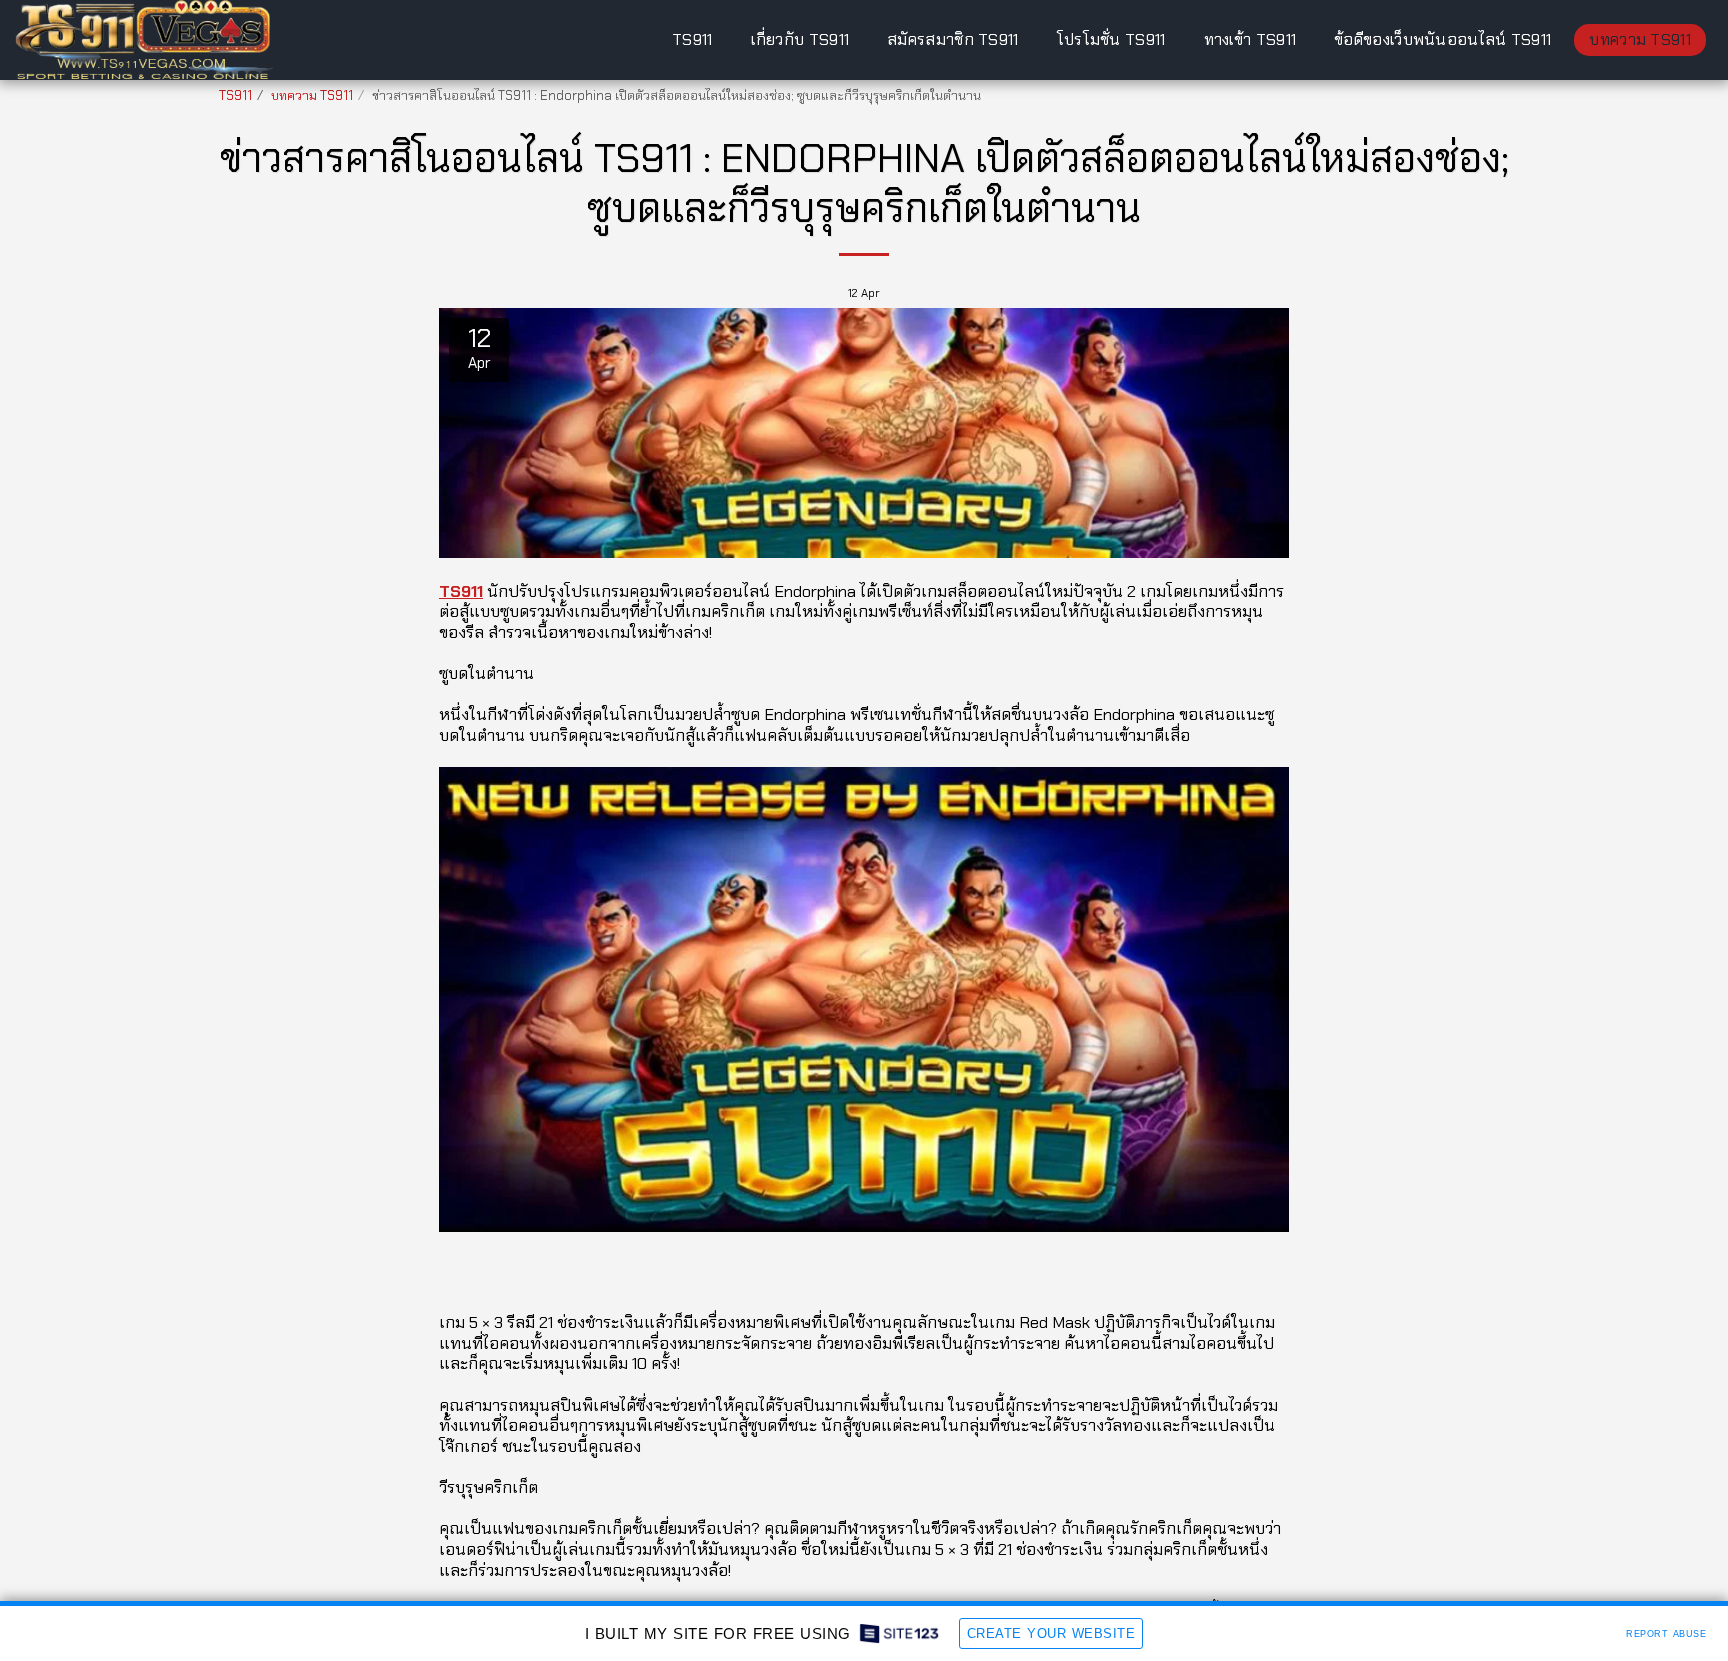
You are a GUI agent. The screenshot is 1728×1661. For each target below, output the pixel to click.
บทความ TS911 (312, 95)
